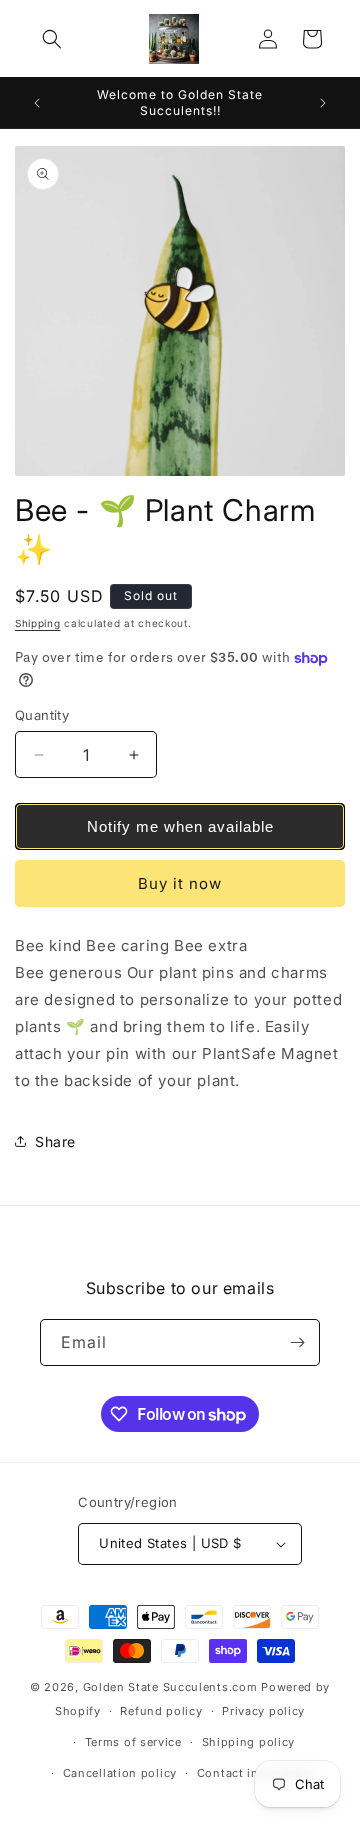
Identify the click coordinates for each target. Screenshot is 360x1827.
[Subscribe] (297, 1342)
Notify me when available (180, 826)
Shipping (38, 623)
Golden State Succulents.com (170, 1687)
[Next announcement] (323, 103)
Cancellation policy (120, 1773)
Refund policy (161, 1711)
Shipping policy (249, 1742)
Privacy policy (263, 1711)
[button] (52, 39)
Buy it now (180, 883)
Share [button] (55, 1141)
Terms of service (133, 1742)
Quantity (42, 715)
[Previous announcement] (37, 103)
